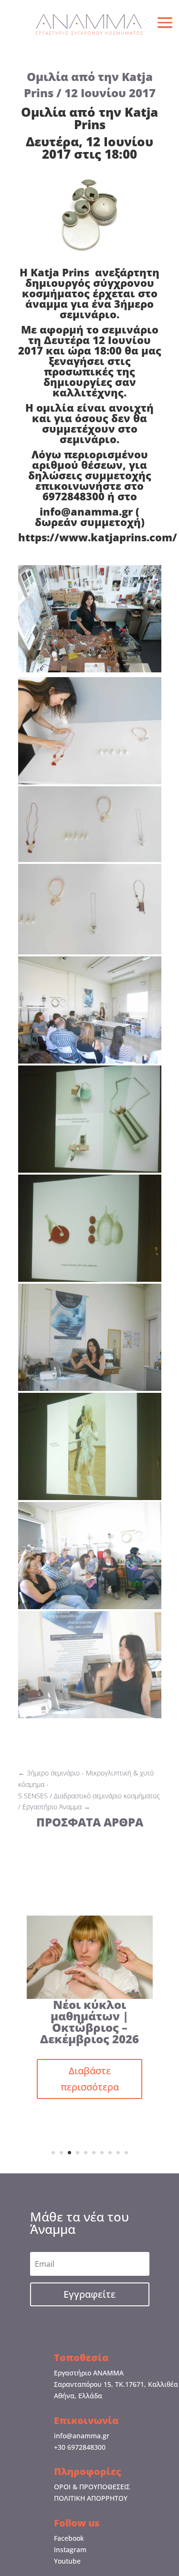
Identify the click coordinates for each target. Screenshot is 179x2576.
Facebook (69, 2538)
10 (126, 2153)
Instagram (70, 2550)
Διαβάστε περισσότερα (90, 2079)
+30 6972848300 (80, 2447)
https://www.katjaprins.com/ (98, 537)
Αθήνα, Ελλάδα (78, 2396)
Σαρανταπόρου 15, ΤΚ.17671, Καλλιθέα (116, 2384)
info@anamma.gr (82, 2436)
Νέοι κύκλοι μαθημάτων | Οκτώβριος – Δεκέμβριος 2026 (89, 2022)
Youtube (67, 2561)
